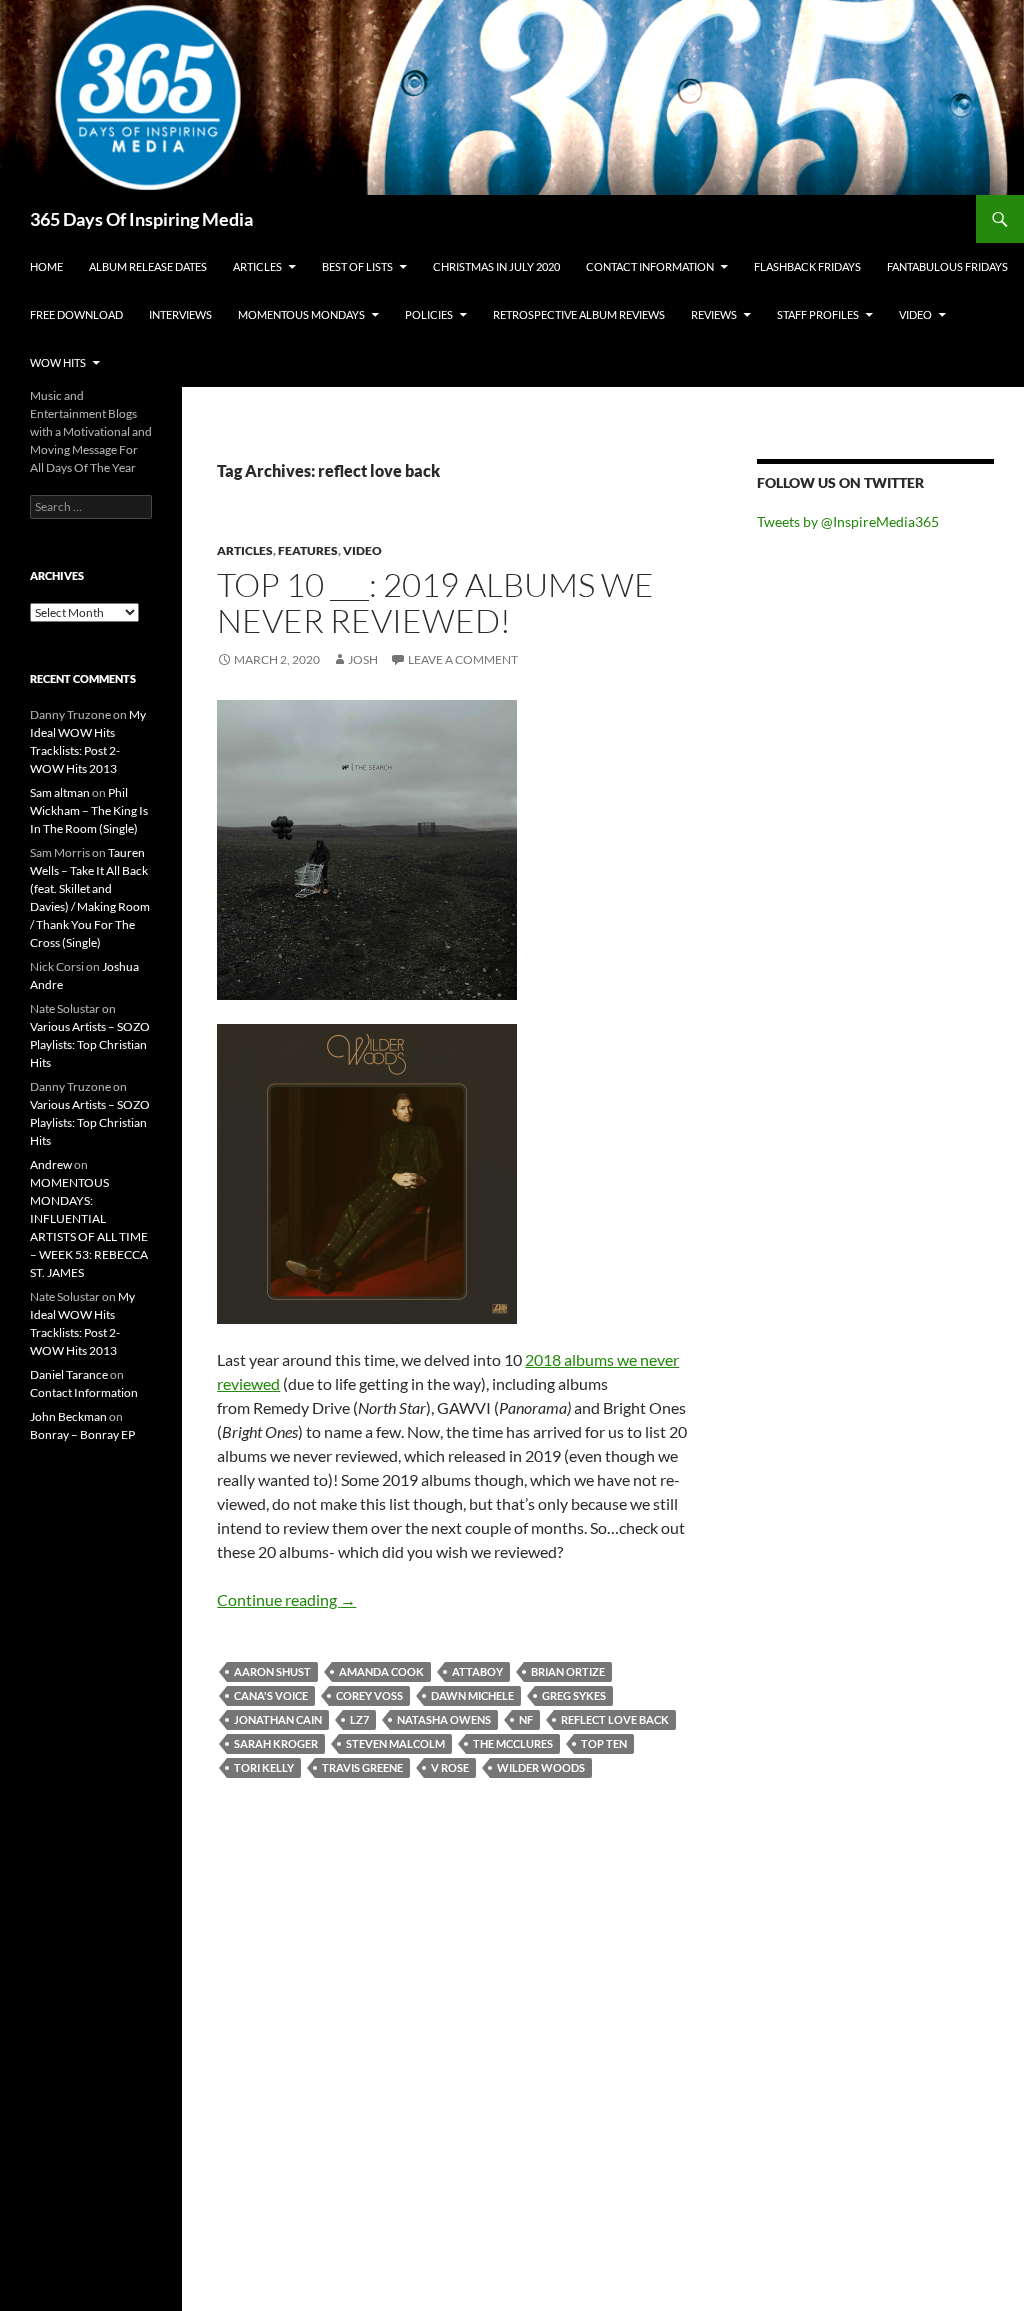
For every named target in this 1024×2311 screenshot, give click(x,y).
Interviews (180, 314)
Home (46, 266)
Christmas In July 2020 (496, 266)
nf (526, 1719)
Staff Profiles (818, 314)
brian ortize (568, 1671)
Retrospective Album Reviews (579, 314)
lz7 (359, 1719)
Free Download (76, 314)
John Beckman (68, 1416)
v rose (450, 1767)
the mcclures (513, 1743)
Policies (429, 314)
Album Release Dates (148, 266)
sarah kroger (276, 1743)
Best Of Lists (357, 266)
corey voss (369, 1695)
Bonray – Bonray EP (82, 1434)
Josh (363, 659)
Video (915, 314)
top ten (604, 1743)
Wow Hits (58, 362)
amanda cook (381, 1671)
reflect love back (615, 1719)
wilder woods (541, 1767)
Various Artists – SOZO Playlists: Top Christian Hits (90, 1044)
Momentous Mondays (301, 314)
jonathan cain (278, 1719)
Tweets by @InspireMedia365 (848, 521)
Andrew (51, 1164)
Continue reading (286, 1599)
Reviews (714, 314)
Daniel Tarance (69, 1374)
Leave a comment (463, 659)
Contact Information (650, 266)
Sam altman (60, 792)
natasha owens (444, 1719)
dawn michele (472, 1695)
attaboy (477, 1671)
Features (308, 550)
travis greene (362, 1767)
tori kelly (264, 1767)
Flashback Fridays (807, 266)
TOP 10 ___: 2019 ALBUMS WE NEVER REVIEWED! (435, 602)
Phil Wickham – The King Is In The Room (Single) (89, 810)
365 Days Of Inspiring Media (141, 219)
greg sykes (574, 1695)
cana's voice (271, 1695)
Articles (257, 266)
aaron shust (272, 1671)
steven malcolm (395, 1743)
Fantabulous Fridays (947, 266)
